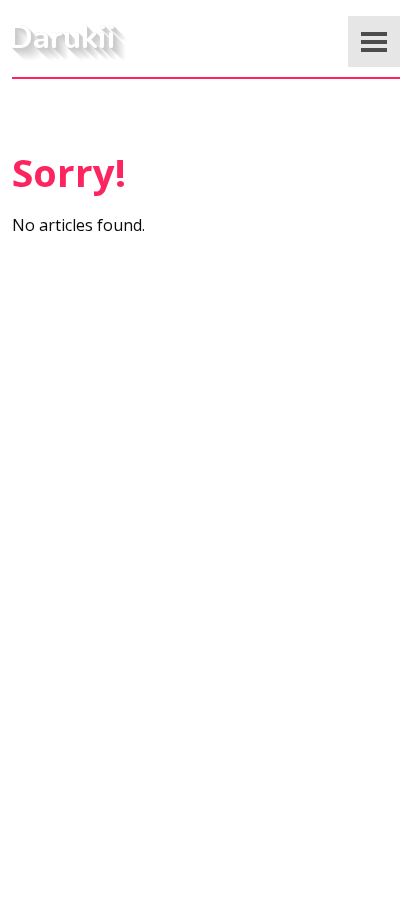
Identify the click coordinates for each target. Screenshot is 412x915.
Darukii (62, 37)
